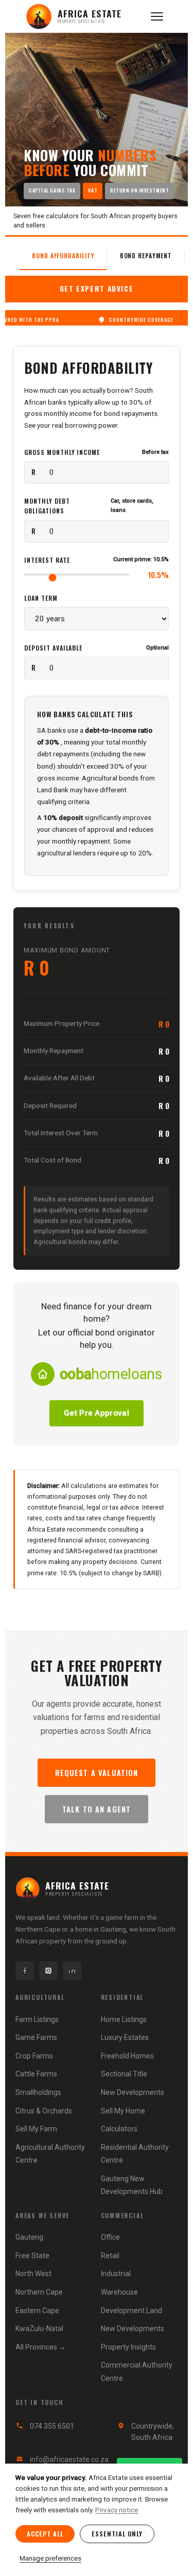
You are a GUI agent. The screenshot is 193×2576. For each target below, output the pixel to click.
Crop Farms (34, 2056)
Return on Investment (139, 190)
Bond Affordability (63, 255)
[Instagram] (48, 1971)
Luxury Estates (125, 2037)
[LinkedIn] (72, 1971)
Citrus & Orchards (44, 2111)
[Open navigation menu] (157, 16)
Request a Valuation (97, 1773)
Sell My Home (123, 2111)
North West (33, 2274)
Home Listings (124, 2019)
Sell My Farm (36, 2129)
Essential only (117, 2534)
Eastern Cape (37, 2311)
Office (110, 2237)
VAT (93, 190)
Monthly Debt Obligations (89, 506)
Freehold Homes (127, 2056)
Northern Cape (39, 2292)
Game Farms (36, 2037)
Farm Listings (37, 2019)
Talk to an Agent (97, 1809)
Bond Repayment (146, 255)
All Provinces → (41, 2347)
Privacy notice (117, 2510)
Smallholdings (38, 2092)
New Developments (133, 2092)
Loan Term (41, 598)
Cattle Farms (36, 2074)
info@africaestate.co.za (69, 2459)
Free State (32, 2256)
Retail (110, 2256)
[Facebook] (25, 1971)
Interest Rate (97, 560)
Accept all (45, 2534)
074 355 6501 (52, 2426)
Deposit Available (97, 648)
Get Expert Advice (97, 289)
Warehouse (119, 2292)
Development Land (131, 2311)
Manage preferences (50, 2558)
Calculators (119, 2129)
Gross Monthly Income (97, 452)
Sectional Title (124, 2074)
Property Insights (128, 2347)
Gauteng (29, 2237)
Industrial (116, 2274)
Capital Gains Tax (52, 190)
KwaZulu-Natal (39, 2329)
